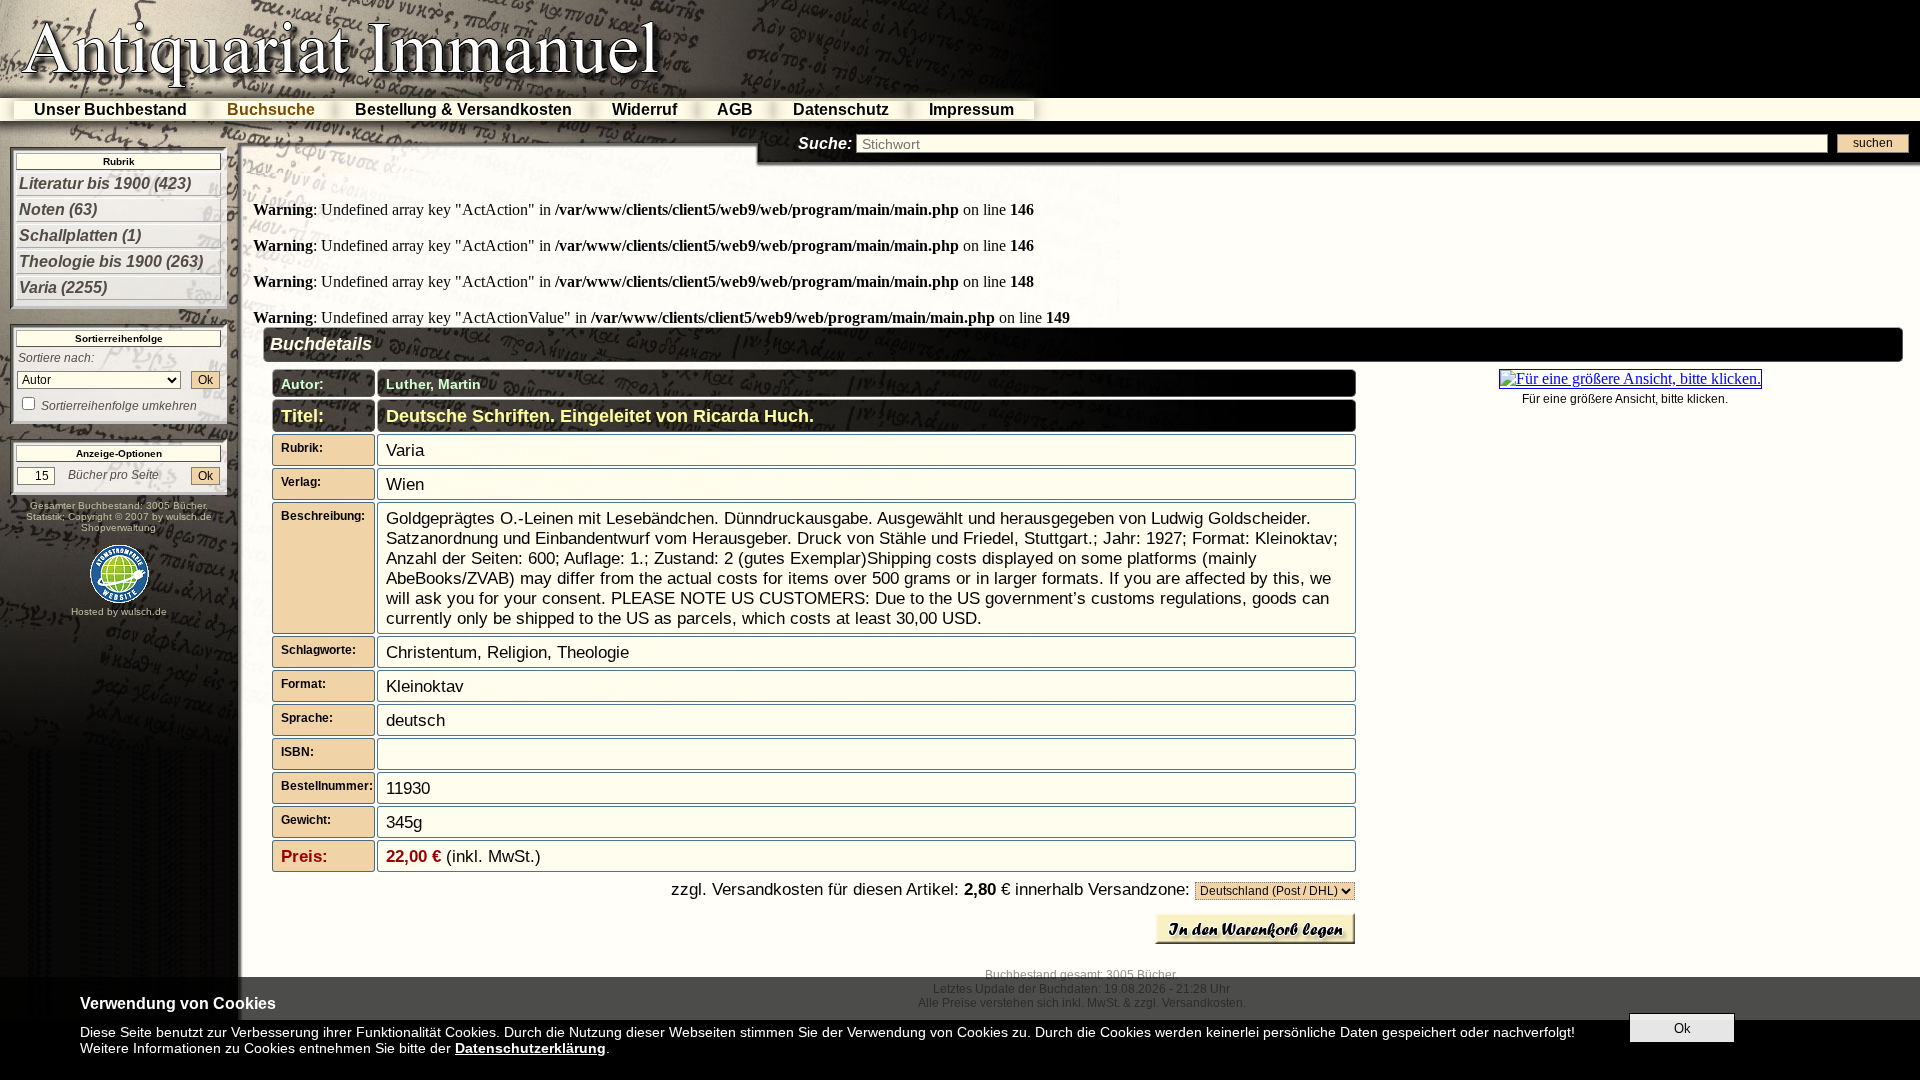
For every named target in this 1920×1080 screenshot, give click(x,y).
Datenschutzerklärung (530, 1048)
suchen (1873, 143)
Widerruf (644, 109)
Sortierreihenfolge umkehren (119, 406)
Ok (205, 380)
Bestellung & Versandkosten (463, 109)
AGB (735, 109)
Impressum (971, 109)
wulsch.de (189, 516)
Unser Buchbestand (110, 109)
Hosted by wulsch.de (119, 611)
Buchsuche (271, 109)
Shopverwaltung (118, 527)
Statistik (44, 516)
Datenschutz (841, 109)
